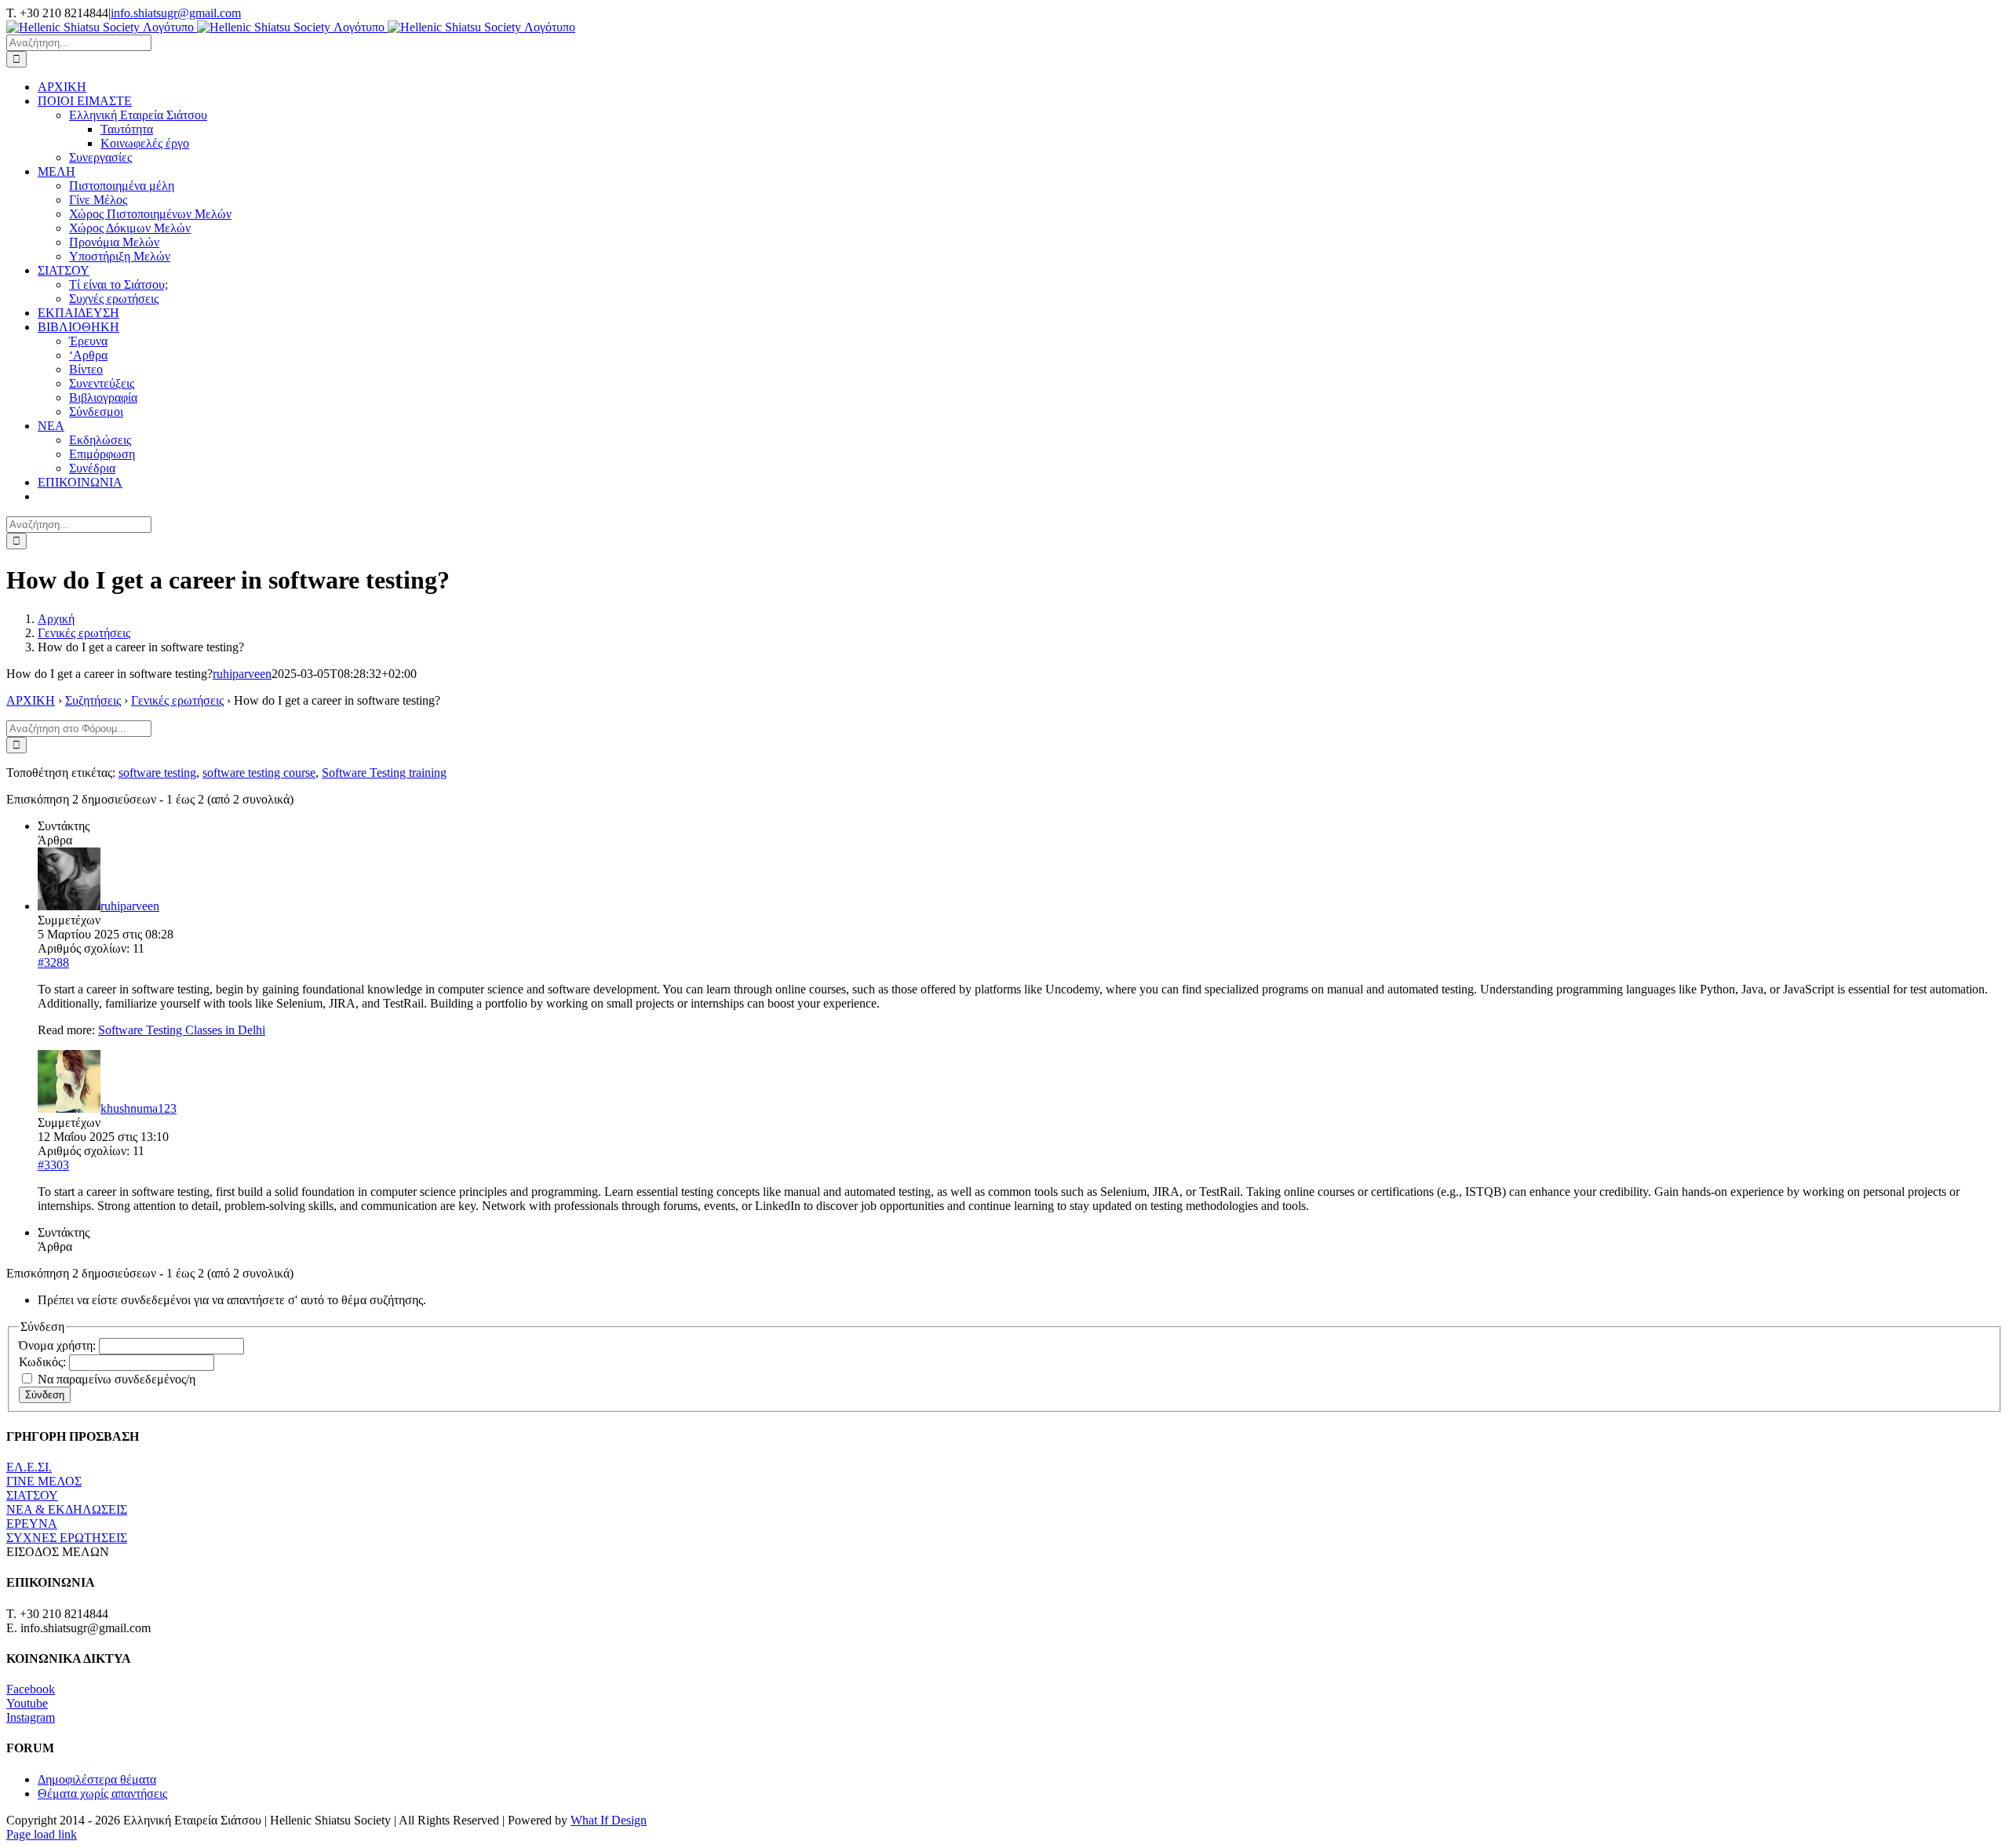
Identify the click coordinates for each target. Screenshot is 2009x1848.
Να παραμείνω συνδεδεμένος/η (117, 1379)
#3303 (53, 1165)
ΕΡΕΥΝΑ (32, 1524)
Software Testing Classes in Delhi (182, 1030)
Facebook (31, 1689)
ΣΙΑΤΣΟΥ (32, 1495)
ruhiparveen (242, 674)
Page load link (42, 1834)
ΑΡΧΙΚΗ (31, 700)
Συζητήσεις (93, 700)
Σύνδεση (45, 1395)
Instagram (31, 1717)
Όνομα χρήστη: (59, 1345)
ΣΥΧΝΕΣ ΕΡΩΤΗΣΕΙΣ (67, 1538)
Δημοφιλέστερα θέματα (97, 1779)
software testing (157, 773)
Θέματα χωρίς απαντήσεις (102, 1793)
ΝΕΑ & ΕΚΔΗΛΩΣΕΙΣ (67, 1509)
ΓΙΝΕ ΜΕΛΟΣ (44, 1481)
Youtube (27, 1703)
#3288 (53, 962)
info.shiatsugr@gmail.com (176, 13)
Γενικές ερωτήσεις (177, 700)
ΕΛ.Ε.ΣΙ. (29, 1467)
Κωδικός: (44, 1362)
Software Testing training (384, 773)
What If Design (609, 1820)
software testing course (259, 773)
